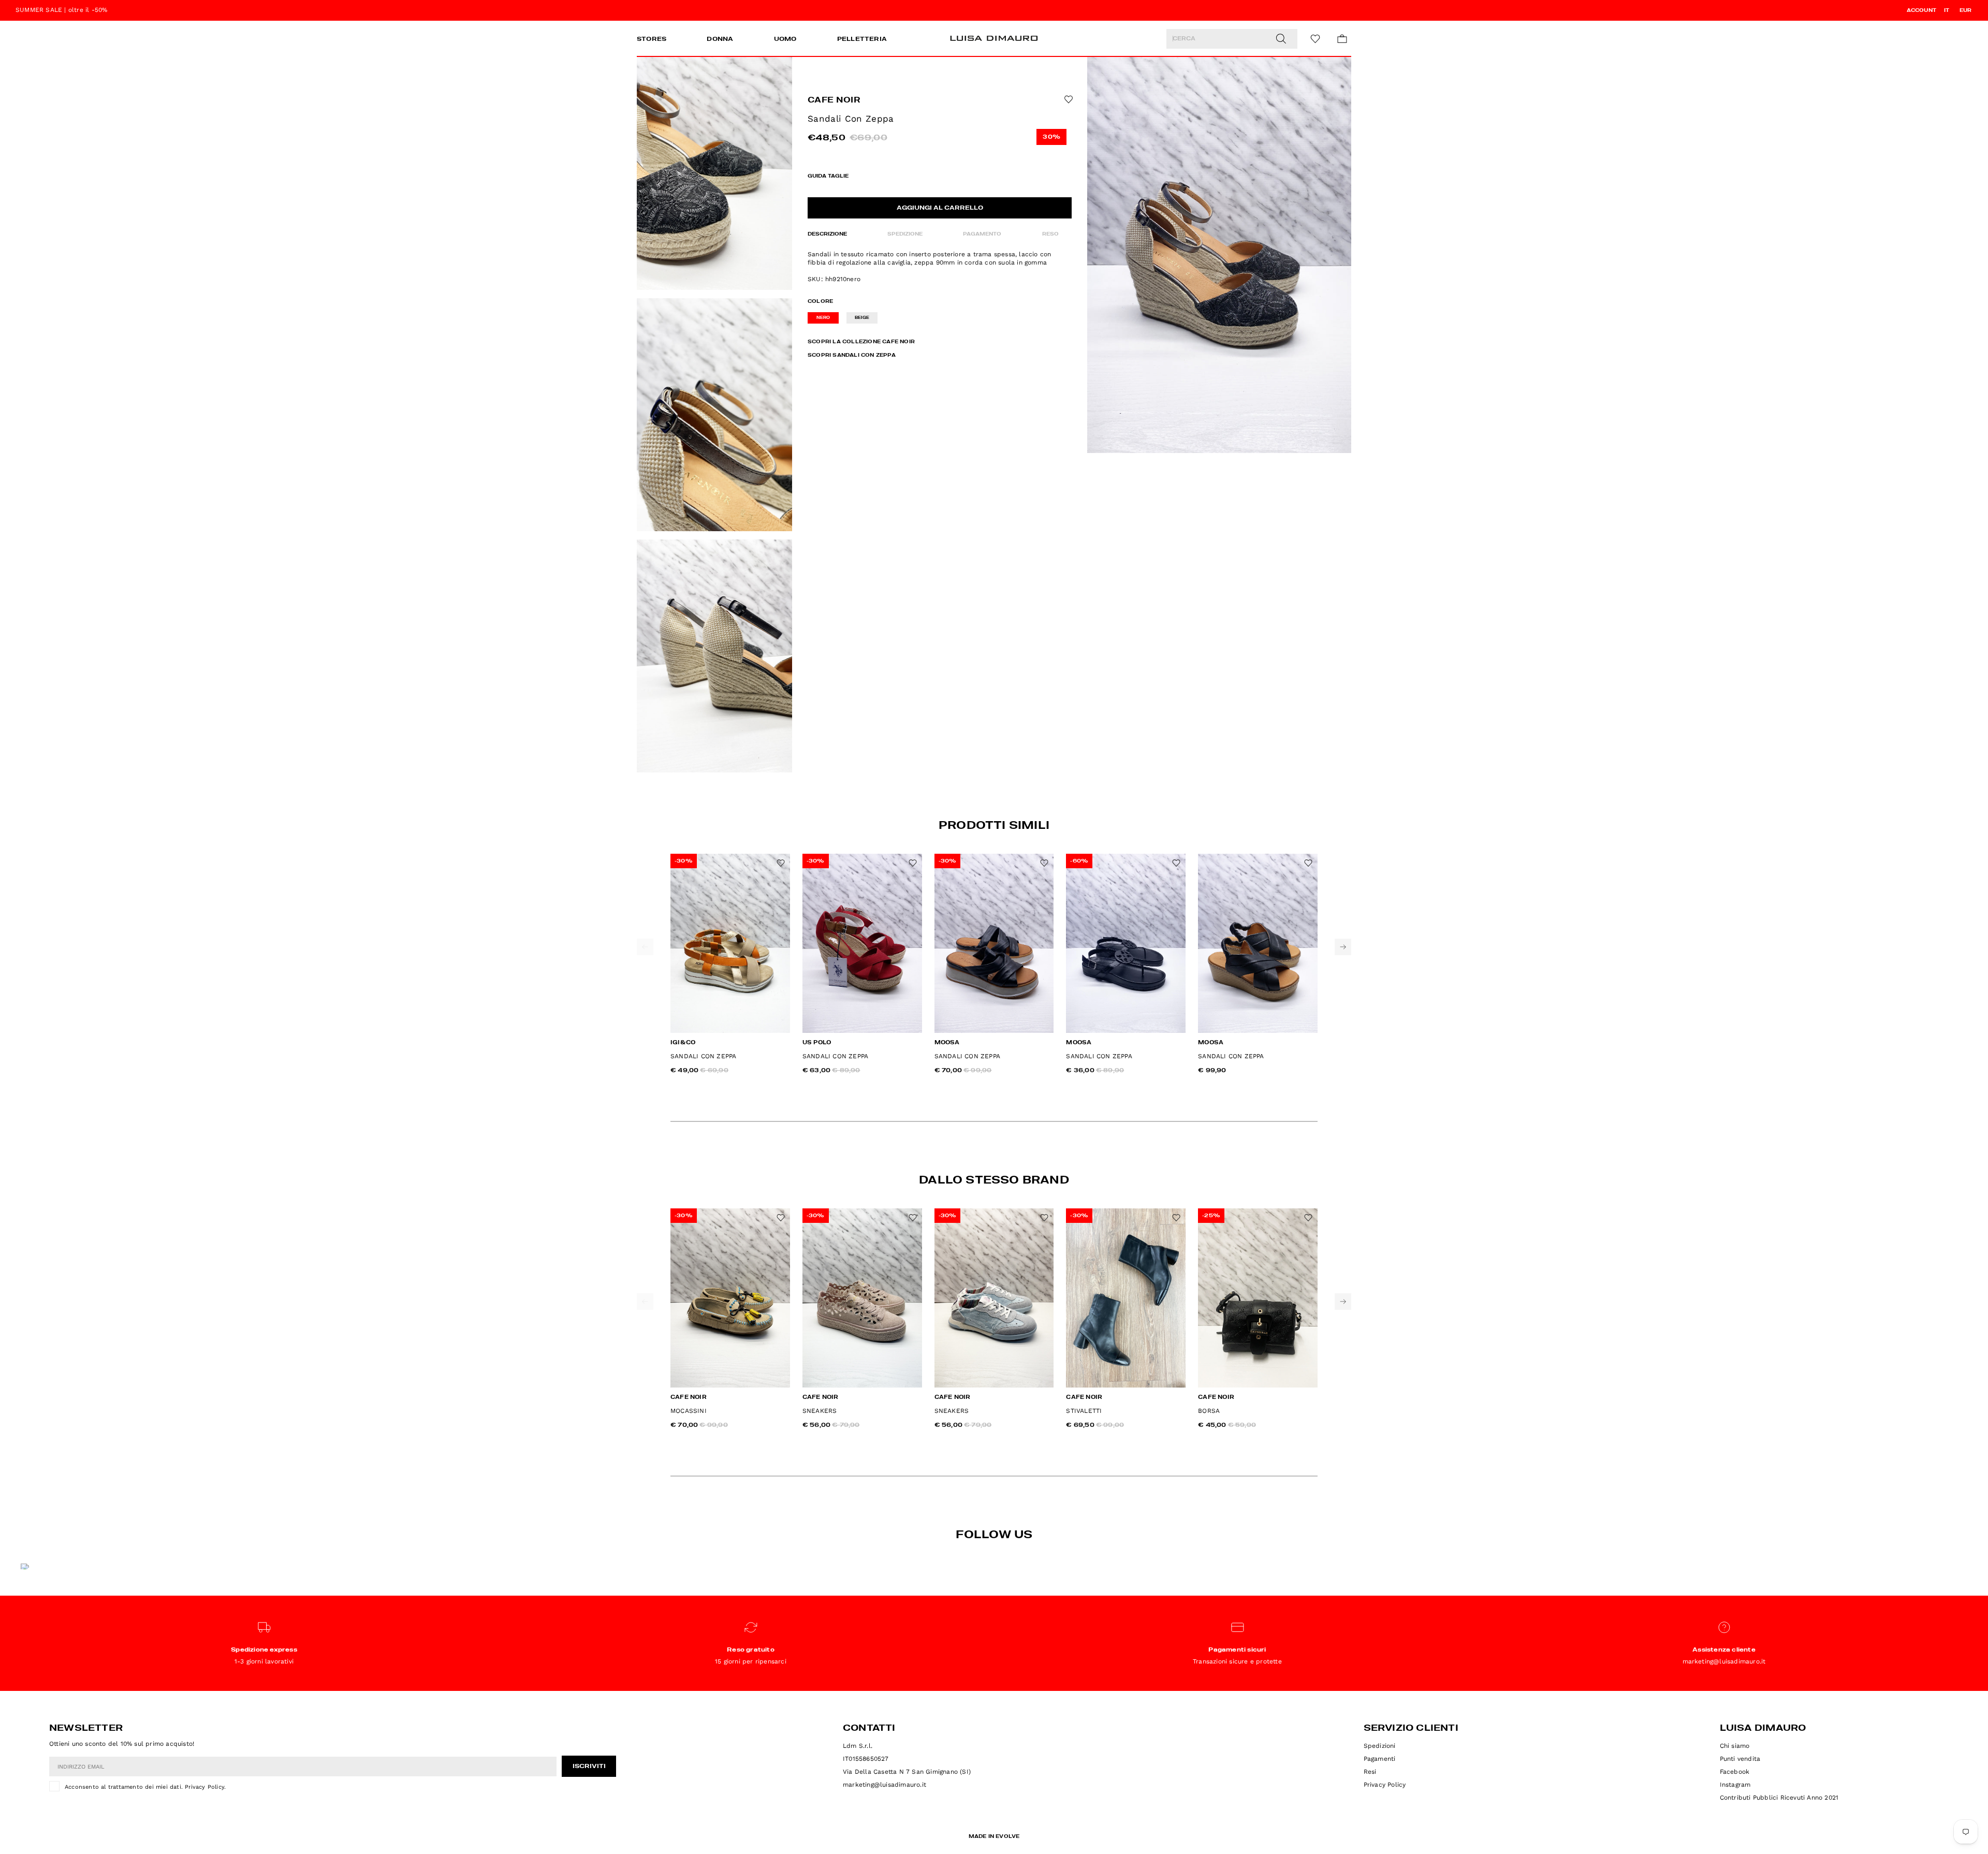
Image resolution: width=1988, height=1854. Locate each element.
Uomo (785, 39)
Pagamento (982, 234)
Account (1921, 10)
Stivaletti (1084, 1411)
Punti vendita (1740, 1759)
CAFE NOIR (834, 100)
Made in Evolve (994, 1836)
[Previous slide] (645, 947)
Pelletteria (862, 39)
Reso (1050, 234)
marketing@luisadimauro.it (885, 1785)
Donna (720, 39)
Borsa (1209, 1411)
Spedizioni (1380, 1746)
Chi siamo (1735, 1746)
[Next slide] (1343, 947)
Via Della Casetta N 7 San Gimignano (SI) (907, 1772)
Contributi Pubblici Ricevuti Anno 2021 (1779, 1798)
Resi (1370, 1772)
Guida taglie (828, 176)
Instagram (1735, 1785)
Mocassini (689, 1411)
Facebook (1735, 1772)
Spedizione (905, 234)
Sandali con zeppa (703, 1056)
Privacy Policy (204, 1787)
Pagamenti (1380, 1759)
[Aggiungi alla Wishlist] (1068, 99)
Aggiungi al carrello (940, 208)
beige (862, 318)
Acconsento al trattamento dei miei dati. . (145, 1787)
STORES (652, 39)
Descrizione (827, 234)
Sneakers (820, 1411)
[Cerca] (1281, 39)
